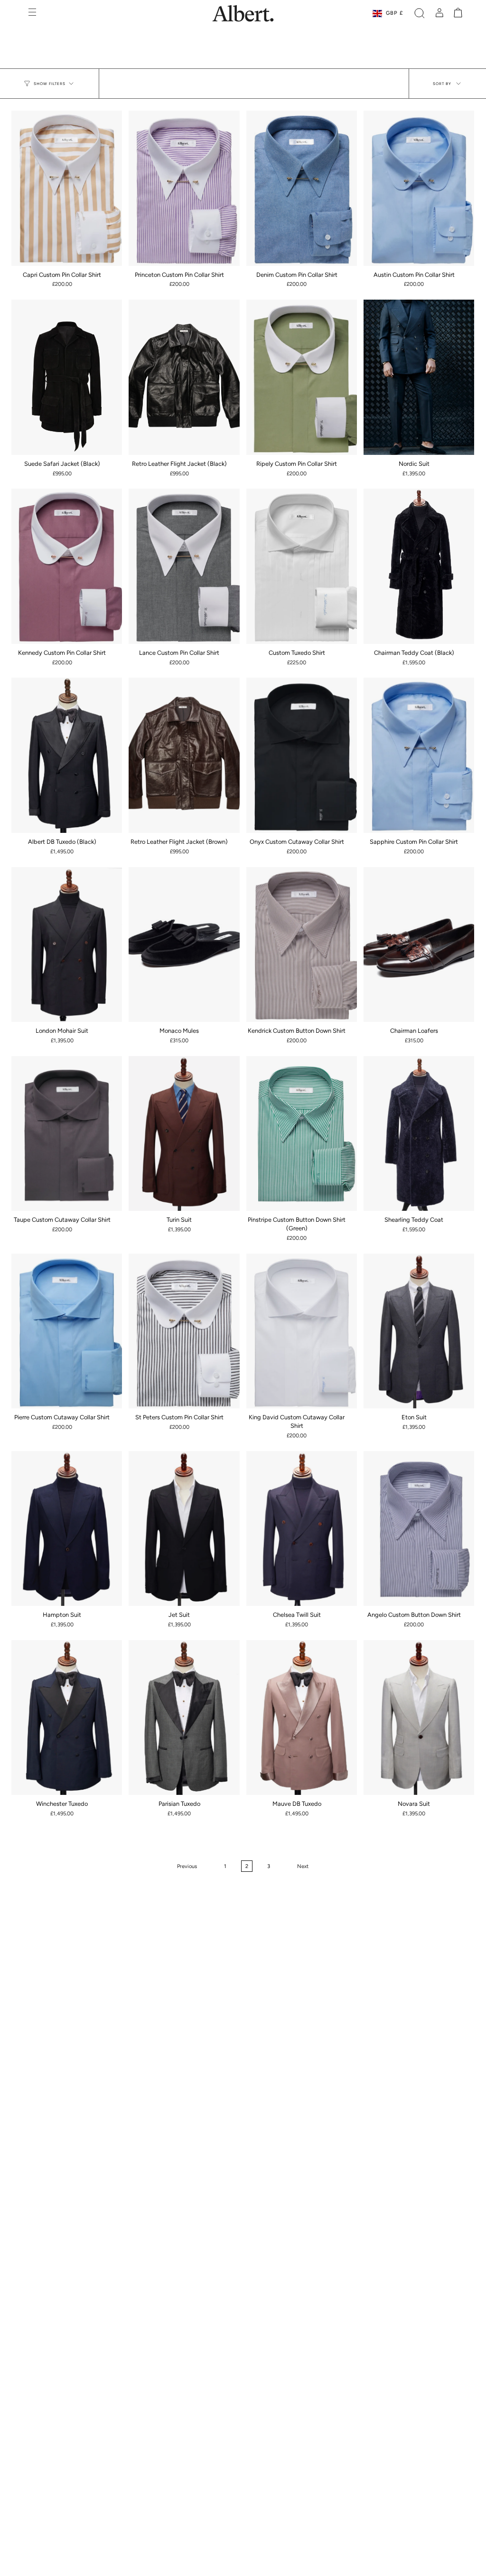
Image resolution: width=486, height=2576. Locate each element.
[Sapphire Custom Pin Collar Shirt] (419, 755)
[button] (420, 13)
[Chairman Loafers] (419, 945)
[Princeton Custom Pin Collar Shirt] (184, 188)
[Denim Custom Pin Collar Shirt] (302, 188)
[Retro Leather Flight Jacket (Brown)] (184, 755)
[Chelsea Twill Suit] (302, 1529)
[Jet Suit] (184, 1529)
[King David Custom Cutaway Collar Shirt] (302, 1331)
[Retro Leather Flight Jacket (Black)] (184, 377)
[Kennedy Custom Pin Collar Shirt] (67, 566)
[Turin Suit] (184, 1134)
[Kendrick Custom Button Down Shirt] (302, 945)
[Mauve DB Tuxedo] (302, 1718)
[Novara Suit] (419, 1718)
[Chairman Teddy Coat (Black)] (419, 566)
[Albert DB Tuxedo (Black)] (67, 755)
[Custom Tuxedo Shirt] (302, 566)
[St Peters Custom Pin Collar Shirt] (184, 1331)
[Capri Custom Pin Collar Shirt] (67, 188)
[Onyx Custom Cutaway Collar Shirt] (302, 755)
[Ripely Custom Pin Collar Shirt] (302, 377)
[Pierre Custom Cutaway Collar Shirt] (67, 1331)
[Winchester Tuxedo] (67, 1718)
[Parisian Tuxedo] (184, 1718)
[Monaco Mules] (184, 945)
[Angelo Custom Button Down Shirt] (419, 1529)
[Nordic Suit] (419, 377)
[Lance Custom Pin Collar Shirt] (184, 566)
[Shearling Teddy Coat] (419, 1134)
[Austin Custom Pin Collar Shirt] (419, 188)
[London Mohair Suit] (67, 945)
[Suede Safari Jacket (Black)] (67, 377)
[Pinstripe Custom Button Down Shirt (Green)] (302, 1134)
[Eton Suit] (419, 1331)
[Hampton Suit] (67, 1529)
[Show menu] (33, 13)
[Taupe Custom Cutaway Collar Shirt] (67, 1134)
